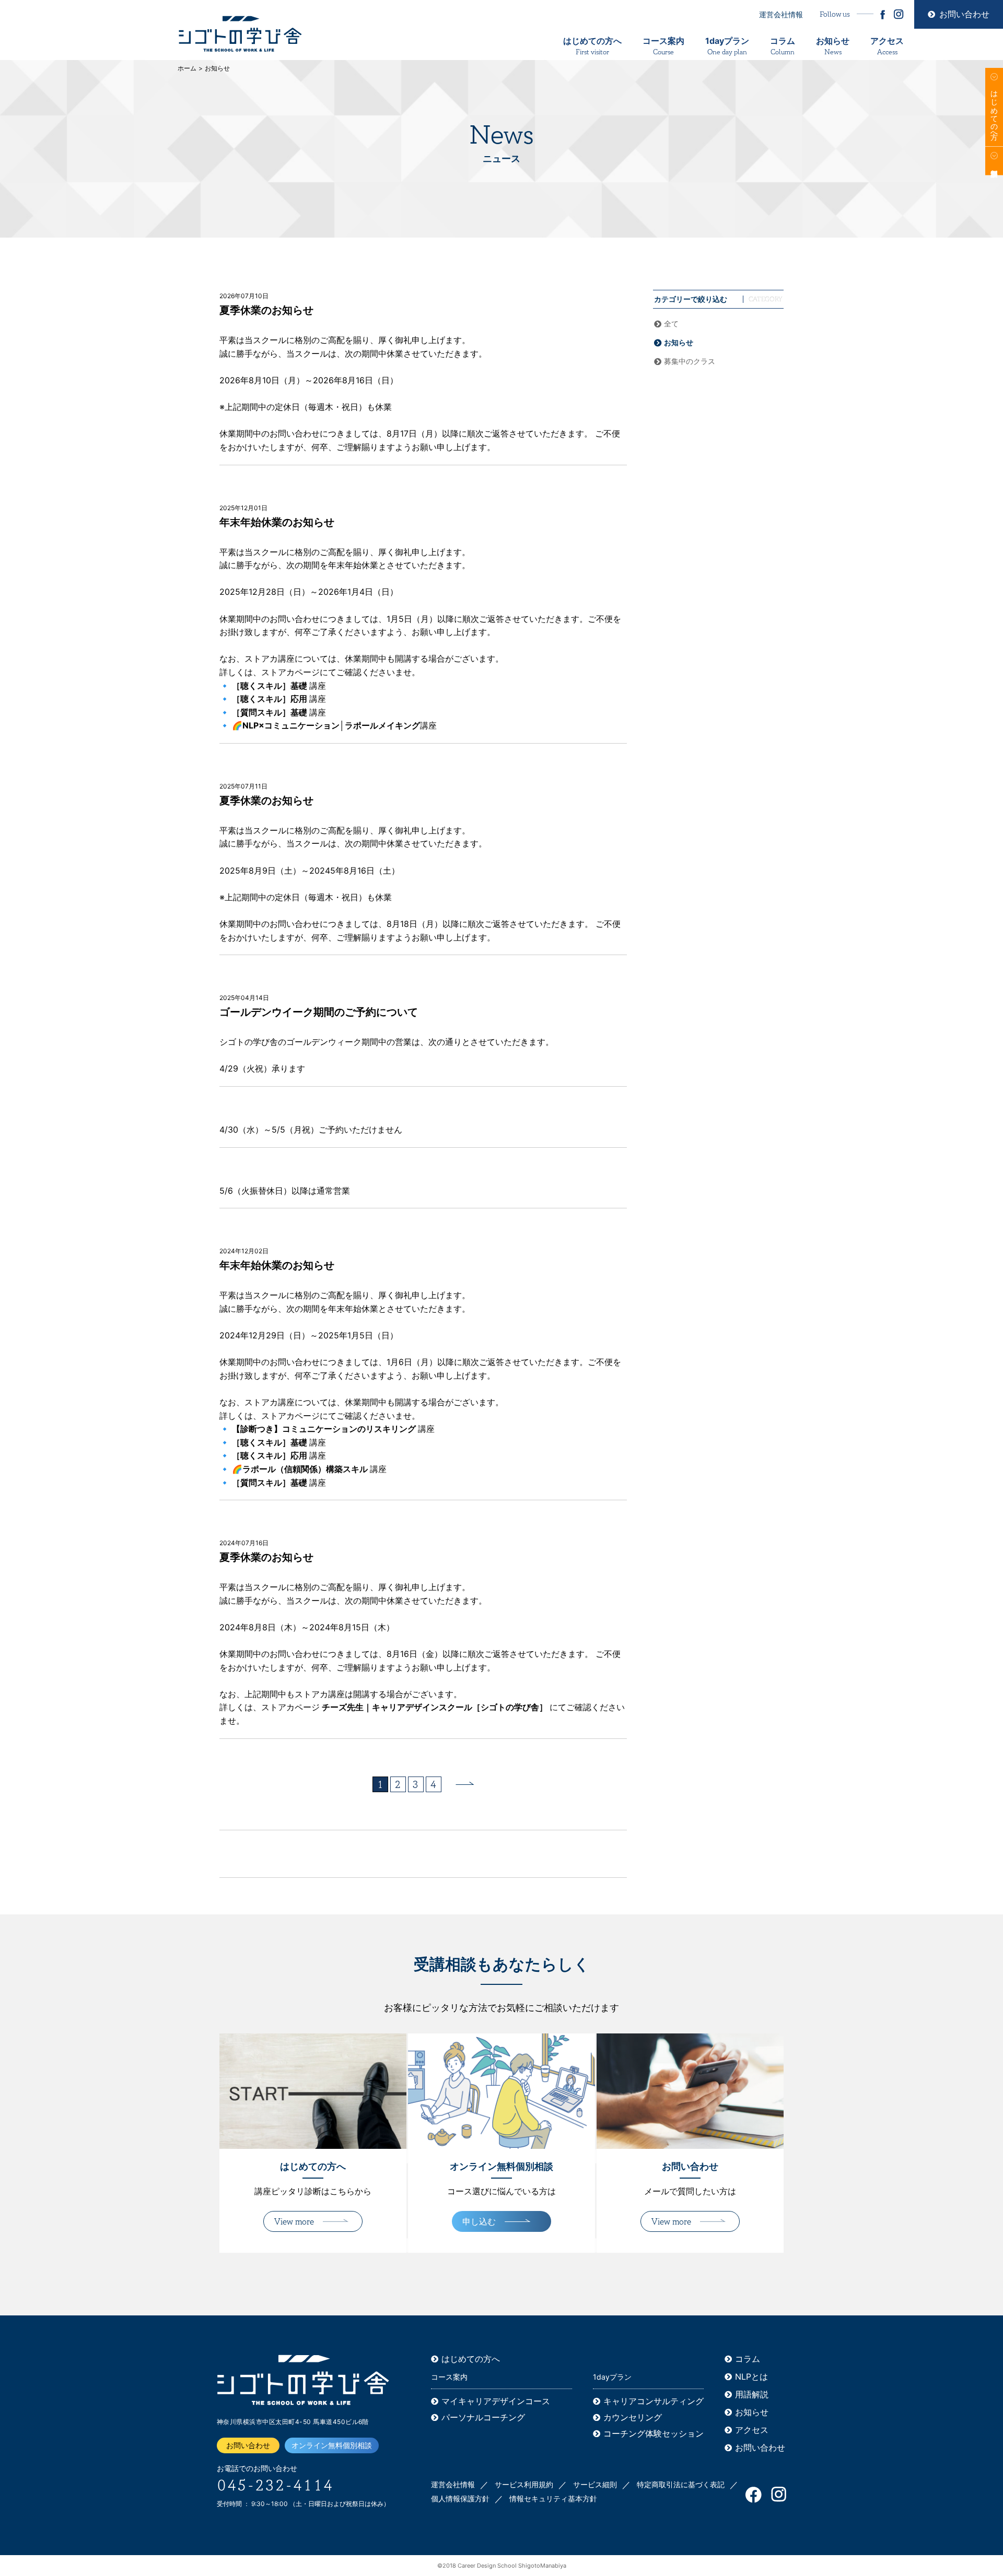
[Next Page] (465, 1783)
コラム (783, 46)
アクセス (887, 46)
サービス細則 (595, 2484)
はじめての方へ (592, 46)
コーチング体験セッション (654, 2433)
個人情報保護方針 (460, 2498)
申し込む (479, 2221)
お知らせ (833, 46)
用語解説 (752, 2394)
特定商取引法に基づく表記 (681, 2484)
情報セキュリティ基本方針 (553, 2498)
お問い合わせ (964, 14)
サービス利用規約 (524, 2484)
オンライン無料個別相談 (332, 2445)
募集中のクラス (690, 361)
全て (671, 324)
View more (294, 2222)
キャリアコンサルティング (654, 2401)
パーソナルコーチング (483, 2417)
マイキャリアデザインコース (496, 2401)
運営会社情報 (781, 14)
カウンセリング (633, 2417)
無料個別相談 (994, 161)
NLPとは (751, 2377)
